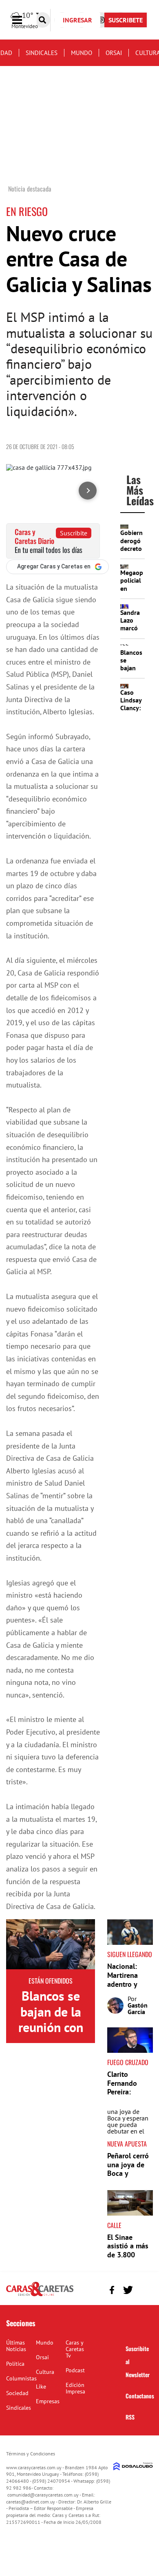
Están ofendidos (51, 1981)
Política (15, 2364)
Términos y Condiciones (31, 2454)
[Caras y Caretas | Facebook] (112, 2290)
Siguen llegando (130, 1954)
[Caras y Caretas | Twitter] (128, 2290)
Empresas (48, 2401)
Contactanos (140, 2396)
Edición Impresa (75, 2388)
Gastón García (138, 2008)
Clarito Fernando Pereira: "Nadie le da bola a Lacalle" (127, 2096)
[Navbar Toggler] (23, 20)
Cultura (45, 2372)
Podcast (75, 2370)
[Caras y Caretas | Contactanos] (144, 2289)
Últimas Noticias (16, 2346)
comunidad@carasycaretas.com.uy (43, 2495)
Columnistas (21, 2378)
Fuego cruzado (128, 2062)
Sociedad (17, 2393)
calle (114, 2225)
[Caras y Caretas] (40, 2296)
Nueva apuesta (127, 2144)
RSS (130, 2417)
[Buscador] (42, 20)
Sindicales (42, 53)
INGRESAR (77, 20)
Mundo (82, 53)
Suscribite (74, 533)
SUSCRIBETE (126, 20)
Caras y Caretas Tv (75, 2349)
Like (41, 2387)
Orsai (114, 53)
